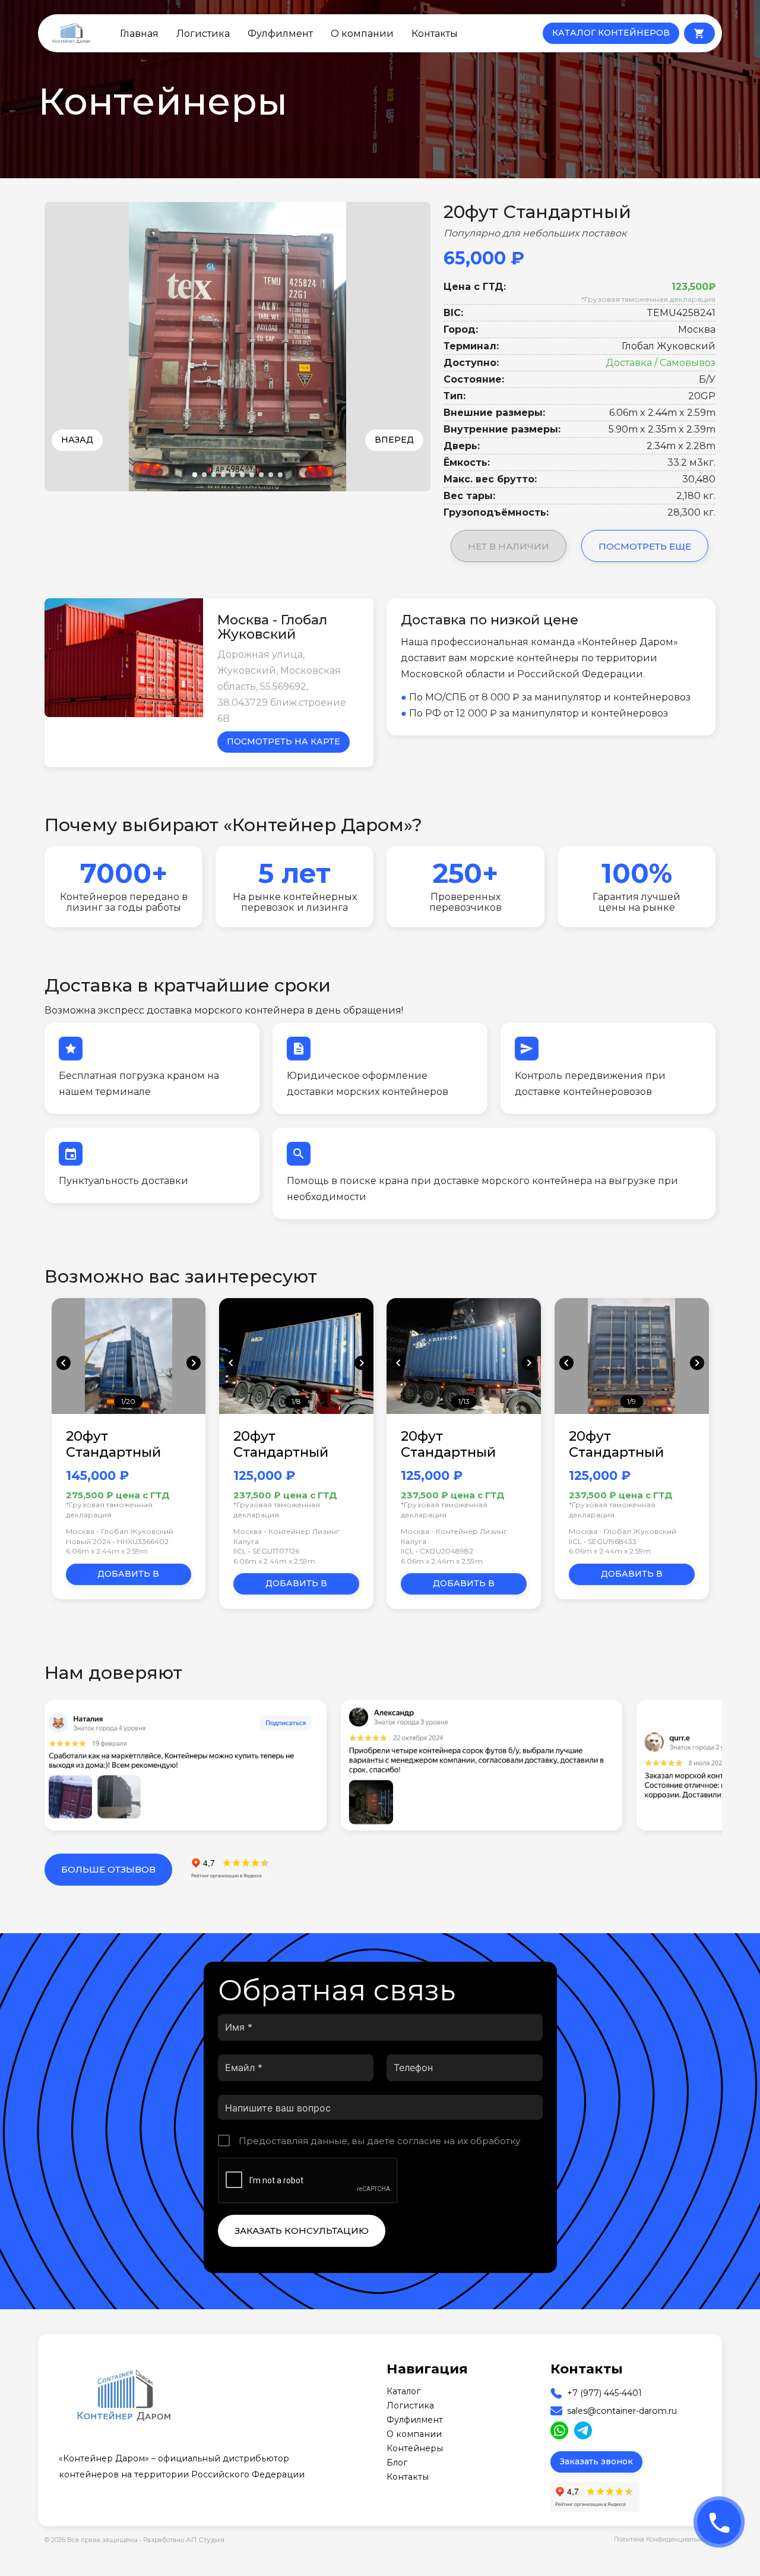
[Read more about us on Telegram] (583, 2430)
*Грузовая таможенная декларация (648, 299)
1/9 (631, 1401)
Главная (139, 33)
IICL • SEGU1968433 (603, 1541)
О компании (362, 33)
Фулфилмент (280, 33)
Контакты (435, 33)
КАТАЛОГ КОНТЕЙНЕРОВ (611, 33)
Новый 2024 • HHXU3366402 (117, 1541)
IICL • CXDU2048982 (437, 1551)
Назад (77, 440)
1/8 (296, 1401)
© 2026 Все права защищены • (94, 2540)
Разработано (184, 2539)
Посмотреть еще (645, 546)
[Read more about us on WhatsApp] (559, 2430)
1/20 (128, 1401)
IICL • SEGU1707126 (266, 1551)
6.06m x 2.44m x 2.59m (107, 1551)
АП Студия (205, 2539)
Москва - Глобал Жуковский (120, 1531)
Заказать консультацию (302, 2231)
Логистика (203, 33)
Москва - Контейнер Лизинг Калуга (286, 1536)
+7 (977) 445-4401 (604, 2393)
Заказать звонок (596, 2461)
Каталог (403, 2391)
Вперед (394, 440)
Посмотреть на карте (284, 741)
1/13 (464, 1401)
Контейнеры (415, 2448)
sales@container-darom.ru (622, 2411)
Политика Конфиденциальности (665, 2539)
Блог (397, 2463)
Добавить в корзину (128, 1577)
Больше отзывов (108, 1869)
